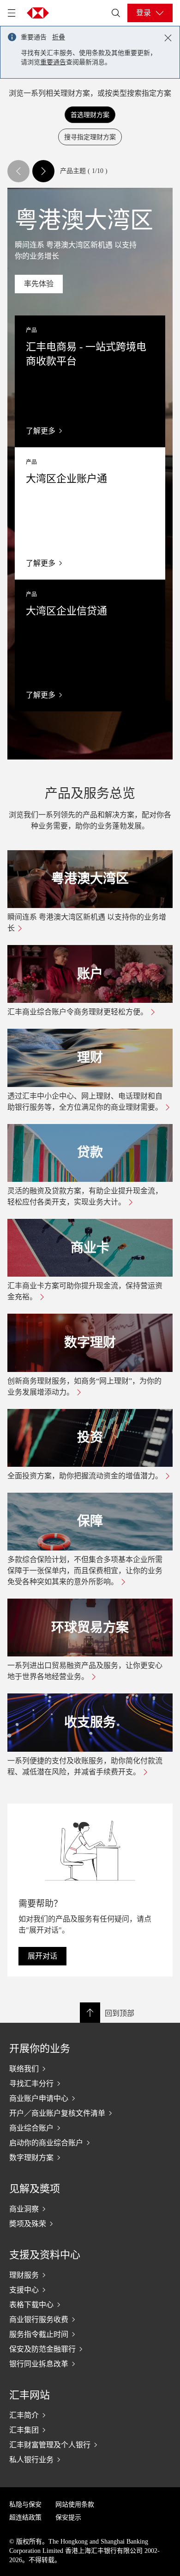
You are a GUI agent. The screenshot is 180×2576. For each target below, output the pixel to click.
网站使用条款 (75, 2505)
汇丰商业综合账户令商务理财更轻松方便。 (78, 1012)
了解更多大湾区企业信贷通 (90, 646)
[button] (18, 171)
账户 (90, 974)
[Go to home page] (38, 13)
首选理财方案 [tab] (90, 114)
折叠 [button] (59, 37)
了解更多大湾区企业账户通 (90, 513)
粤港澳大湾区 (90, 879)
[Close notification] (168, 38)
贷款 (90, 1152)
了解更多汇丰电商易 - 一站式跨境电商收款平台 (90, 381)
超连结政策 (25, 2517)
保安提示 (68, 2517)
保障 (90, 1521)
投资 (90, 1437)
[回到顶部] (90, 2013)
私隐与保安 (25, 2505)
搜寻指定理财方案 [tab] (90, 136)
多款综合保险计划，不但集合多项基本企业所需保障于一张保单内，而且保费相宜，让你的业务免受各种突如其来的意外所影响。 (85, 1571)
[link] (39, 284)
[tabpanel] (90, 969)
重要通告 (53, 62)
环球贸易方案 (90, 1628)
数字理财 (90, 1343)
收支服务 (90, 1722)
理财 (90, 1058)
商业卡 (90, 1248)
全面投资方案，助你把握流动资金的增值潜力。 (85, 1476)
